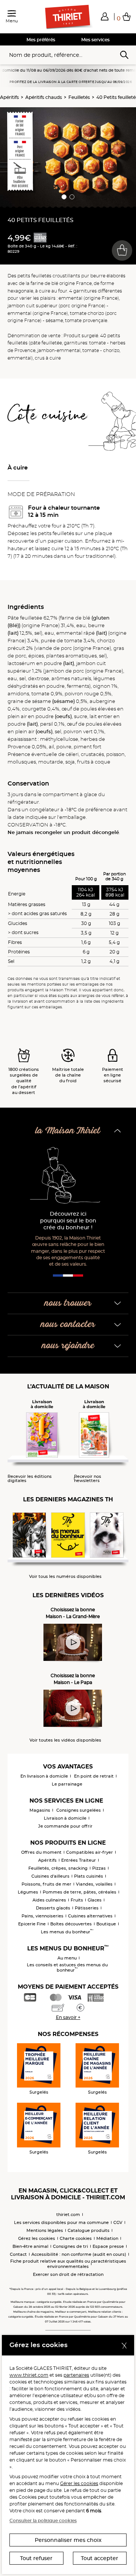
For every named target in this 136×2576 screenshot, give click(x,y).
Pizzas (99, 1868)
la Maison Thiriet (68, 1131)
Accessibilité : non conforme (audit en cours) (79, 2254)
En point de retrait (94, 1776)
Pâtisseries (87, 1908)
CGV (118, 2222)
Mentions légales (45, 2230)
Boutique (106, 1924)
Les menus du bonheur (67, 1932)
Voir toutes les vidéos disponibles (65, 1740)
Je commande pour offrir (65, 1826)
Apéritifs (9, 97)
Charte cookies (76, 2238)
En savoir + (68, 2017)
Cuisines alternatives (90, 1916)
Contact (18, 2254)
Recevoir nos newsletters (88, 1479)
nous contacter (68, 1325)
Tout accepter (100, 2558)
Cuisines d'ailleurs (50, 1876)
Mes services (95, 40)
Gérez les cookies (37, 2238)
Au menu (67, 1958)
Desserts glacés (53, 1908)
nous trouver (68, 1303)
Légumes (28, 1892)
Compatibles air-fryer (90, 1852)
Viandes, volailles (94, 1884)
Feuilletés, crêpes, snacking (58, 1868)
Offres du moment (41, 1852)
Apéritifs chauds (44, 97)
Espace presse (108, 2246)
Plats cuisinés (89, 1876)
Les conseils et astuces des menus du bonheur (67, 1967)
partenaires (76, 2375)
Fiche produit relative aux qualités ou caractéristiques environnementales (68, 2264)
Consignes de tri (70, 2246)
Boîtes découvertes (71, 1924)
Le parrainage (67, 1784)
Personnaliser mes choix (68, 2540)
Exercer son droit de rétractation (68, 2274)
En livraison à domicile (44, 1776)
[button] (105, 16)
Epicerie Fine (32, 1924)
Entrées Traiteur (79, 1860)
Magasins (40, 1810)
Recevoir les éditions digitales (30, 1479)
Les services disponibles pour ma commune (61, 2222)
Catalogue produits (89, 2230)
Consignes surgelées (79, 1810)
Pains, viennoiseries (42, 1916)
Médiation (107, 2238)
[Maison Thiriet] (68, 17)
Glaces (95, 1900)
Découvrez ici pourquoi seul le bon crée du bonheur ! (68, 1221)
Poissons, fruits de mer (46, 1884)
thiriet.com (68, 2214)
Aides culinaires (49, 1900)
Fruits (77, 1900)
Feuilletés (79, 97)
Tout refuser (36, 2558)
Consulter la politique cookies (43, 2520)
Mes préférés (41, 40)
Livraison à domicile (65, 1818)
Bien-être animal (30, 2246)
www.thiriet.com (29, 2375)
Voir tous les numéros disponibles (65, 1577)
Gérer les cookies (79, 2483)
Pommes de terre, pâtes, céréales (80, 1892)
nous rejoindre (68, 1346)
